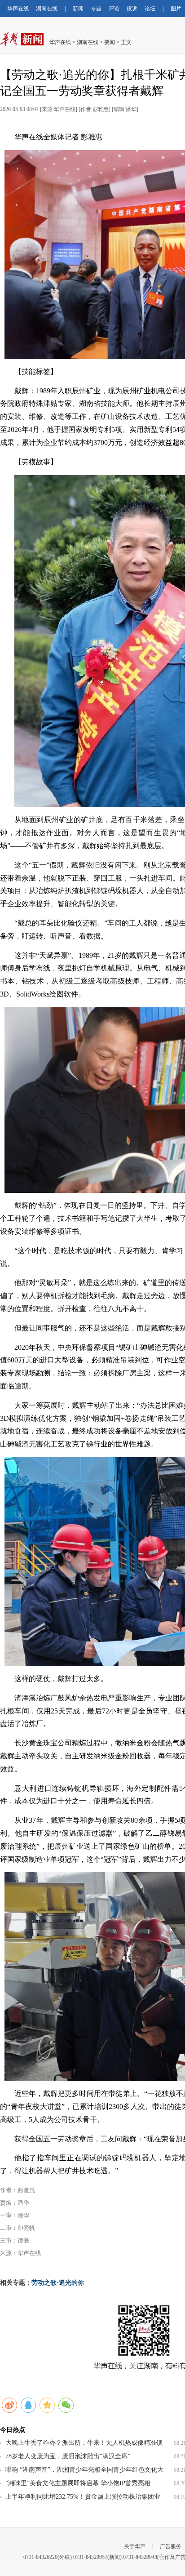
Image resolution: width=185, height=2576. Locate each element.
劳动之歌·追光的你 (58, 2283)
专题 (96, 9)
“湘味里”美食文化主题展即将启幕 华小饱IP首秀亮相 (78, 2483)
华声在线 (18, 9)
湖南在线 (47, 9)
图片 (176, 9)
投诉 (132, 9)
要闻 (110, 42)
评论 (114, 9)
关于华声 (135, 2546)
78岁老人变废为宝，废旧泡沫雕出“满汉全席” (68, 2456)
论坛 (150, 9)
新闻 (78, 9)
